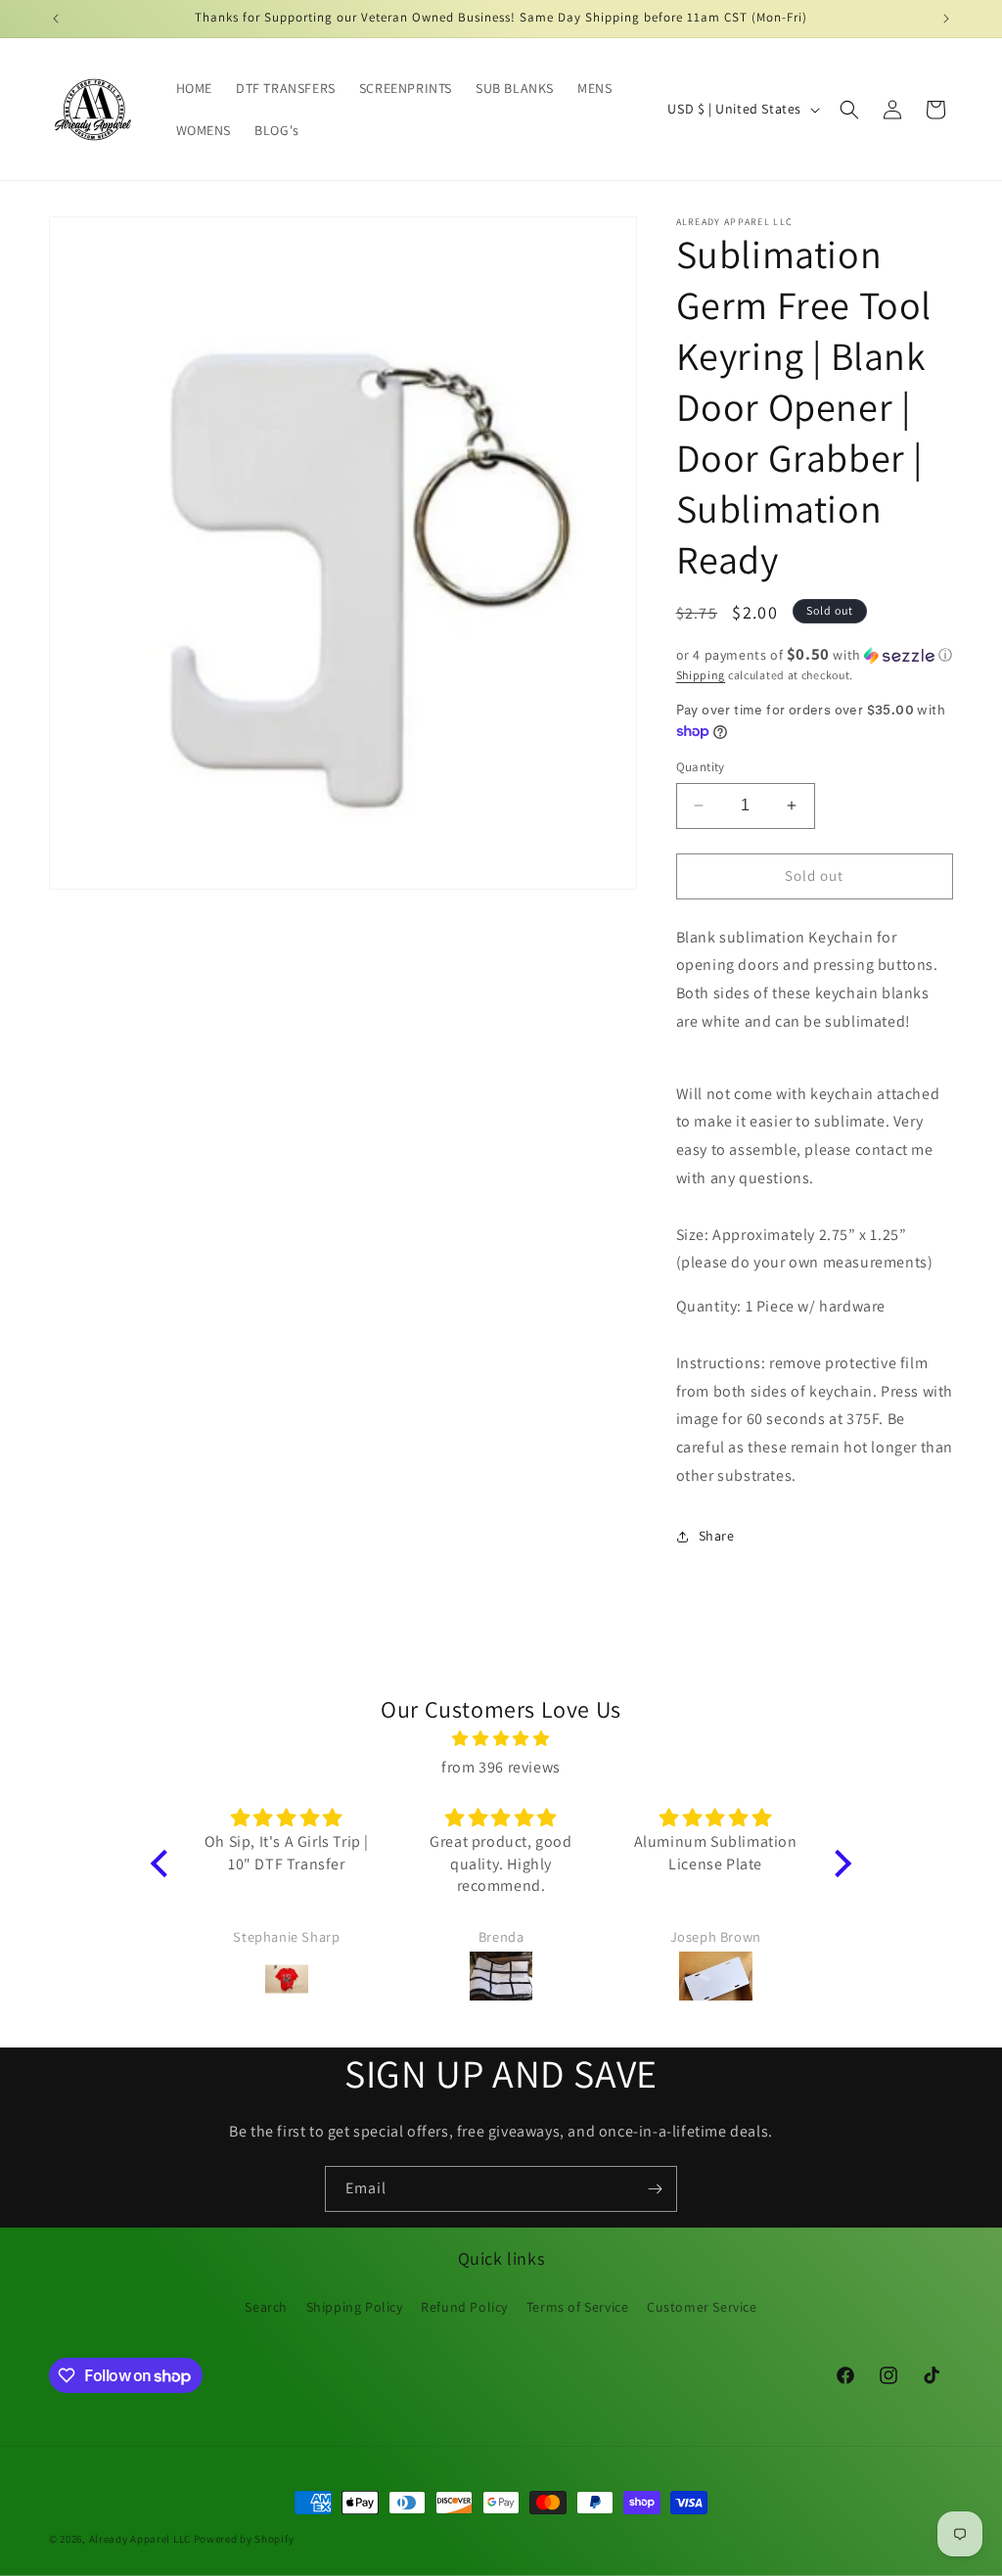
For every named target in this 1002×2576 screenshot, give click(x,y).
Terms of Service (578, 2307)
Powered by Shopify (244, 2539)
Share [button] (717, 1536)
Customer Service (702, 2307)
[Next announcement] (946, 19)
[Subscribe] (655, 2189)
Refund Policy (464, 2307)
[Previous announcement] (56, 19)
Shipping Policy (355, 2307)
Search (266, 2307)
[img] (501, 1739)
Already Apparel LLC (140, 2539)
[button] (849, 110)
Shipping (701, 675)
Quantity (701, 767)
